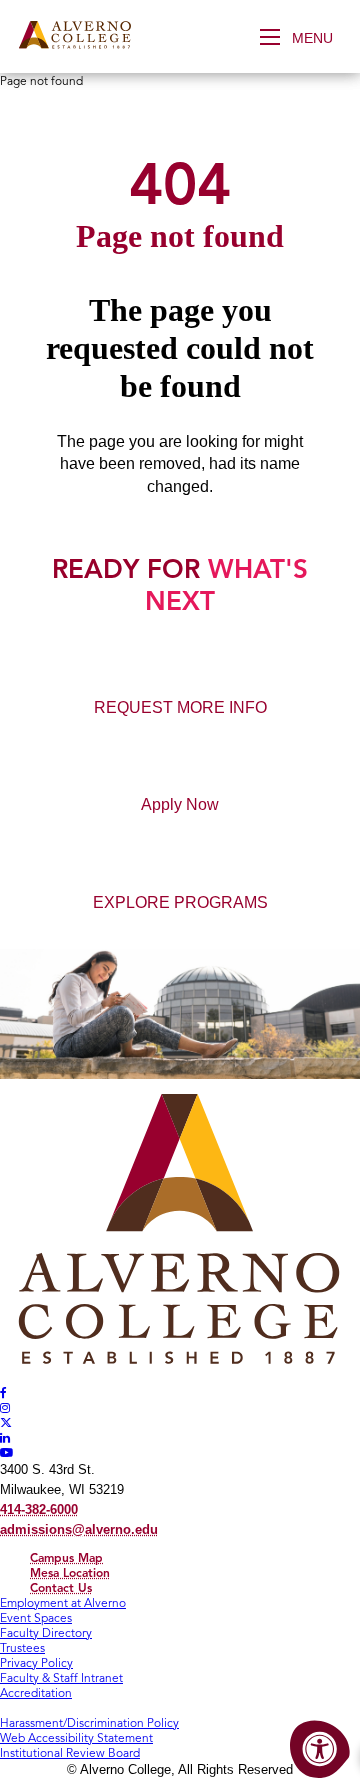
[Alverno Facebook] (3, 1392)
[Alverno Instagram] (5, 1407)
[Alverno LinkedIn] (5, 1437)
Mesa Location (70, 1572)
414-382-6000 (39, 1509)
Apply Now (180, 804)
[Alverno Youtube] (7, 1452)
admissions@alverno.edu (79, 1529)
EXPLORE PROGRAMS (180, 902)
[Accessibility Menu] (320, 1750)
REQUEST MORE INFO (180, 707)
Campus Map (66, 1557)
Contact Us (61, 1587)
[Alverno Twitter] (6, 1422)
